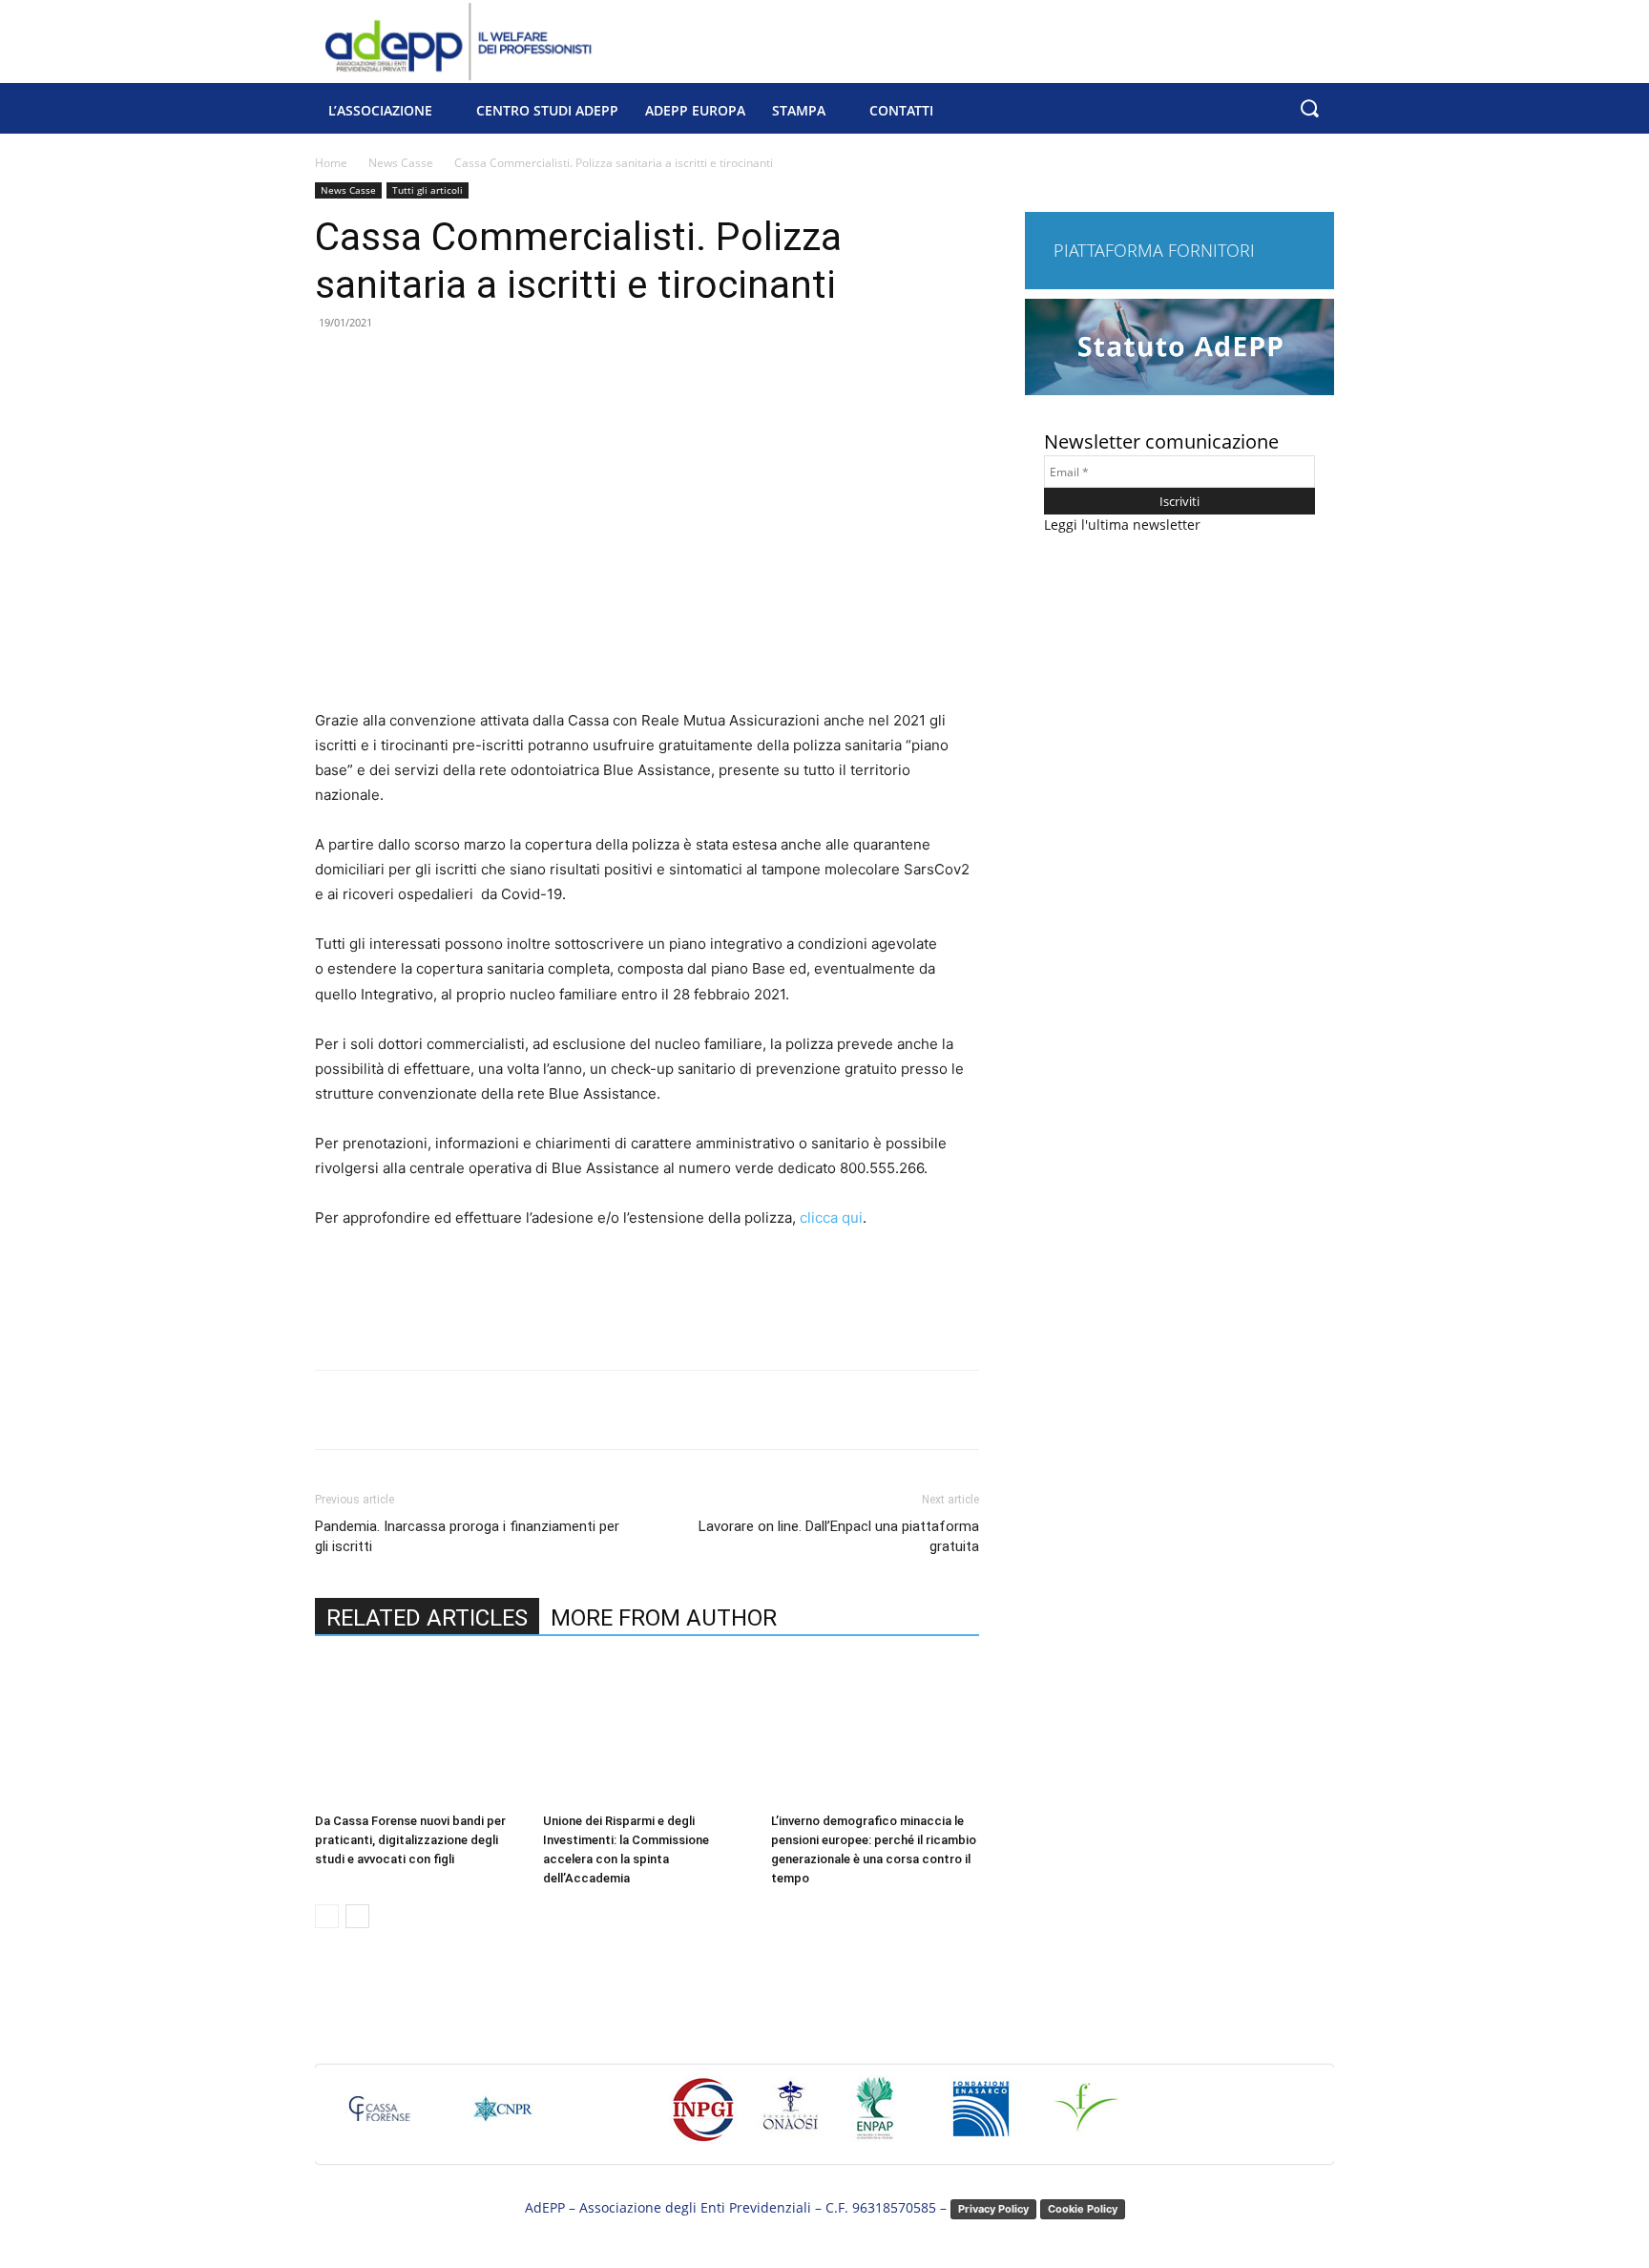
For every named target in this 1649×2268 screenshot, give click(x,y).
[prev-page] (327, 1916)
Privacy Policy (993, 2209)
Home (331, 163)
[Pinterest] (537, 1410)
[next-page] (357, 1916)
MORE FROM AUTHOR (664, 1618)
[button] (1309, 108)
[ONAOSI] (790, 2118)
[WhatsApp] (581, 1410)
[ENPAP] (876, 2118)
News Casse (401, 163)
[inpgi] (703, 2120)
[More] (626, 1410)
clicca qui (831, 1218)
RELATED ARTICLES (427, 1618)
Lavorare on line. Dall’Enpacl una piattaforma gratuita (839, 1536)
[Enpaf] (1086, 2118)
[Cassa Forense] (378, 2118)
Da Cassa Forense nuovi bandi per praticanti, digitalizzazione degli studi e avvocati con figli (410, 1840)
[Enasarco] (981, 2118)
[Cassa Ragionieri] (502, 2118)
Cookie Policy (1083, 2209)
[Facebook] (449, 1410)
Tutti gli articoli (428, 190)
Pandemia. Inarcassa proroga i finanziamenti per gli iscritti (467, 1536)
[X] (493, 1410)
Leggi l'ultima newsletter (1122, 525)
